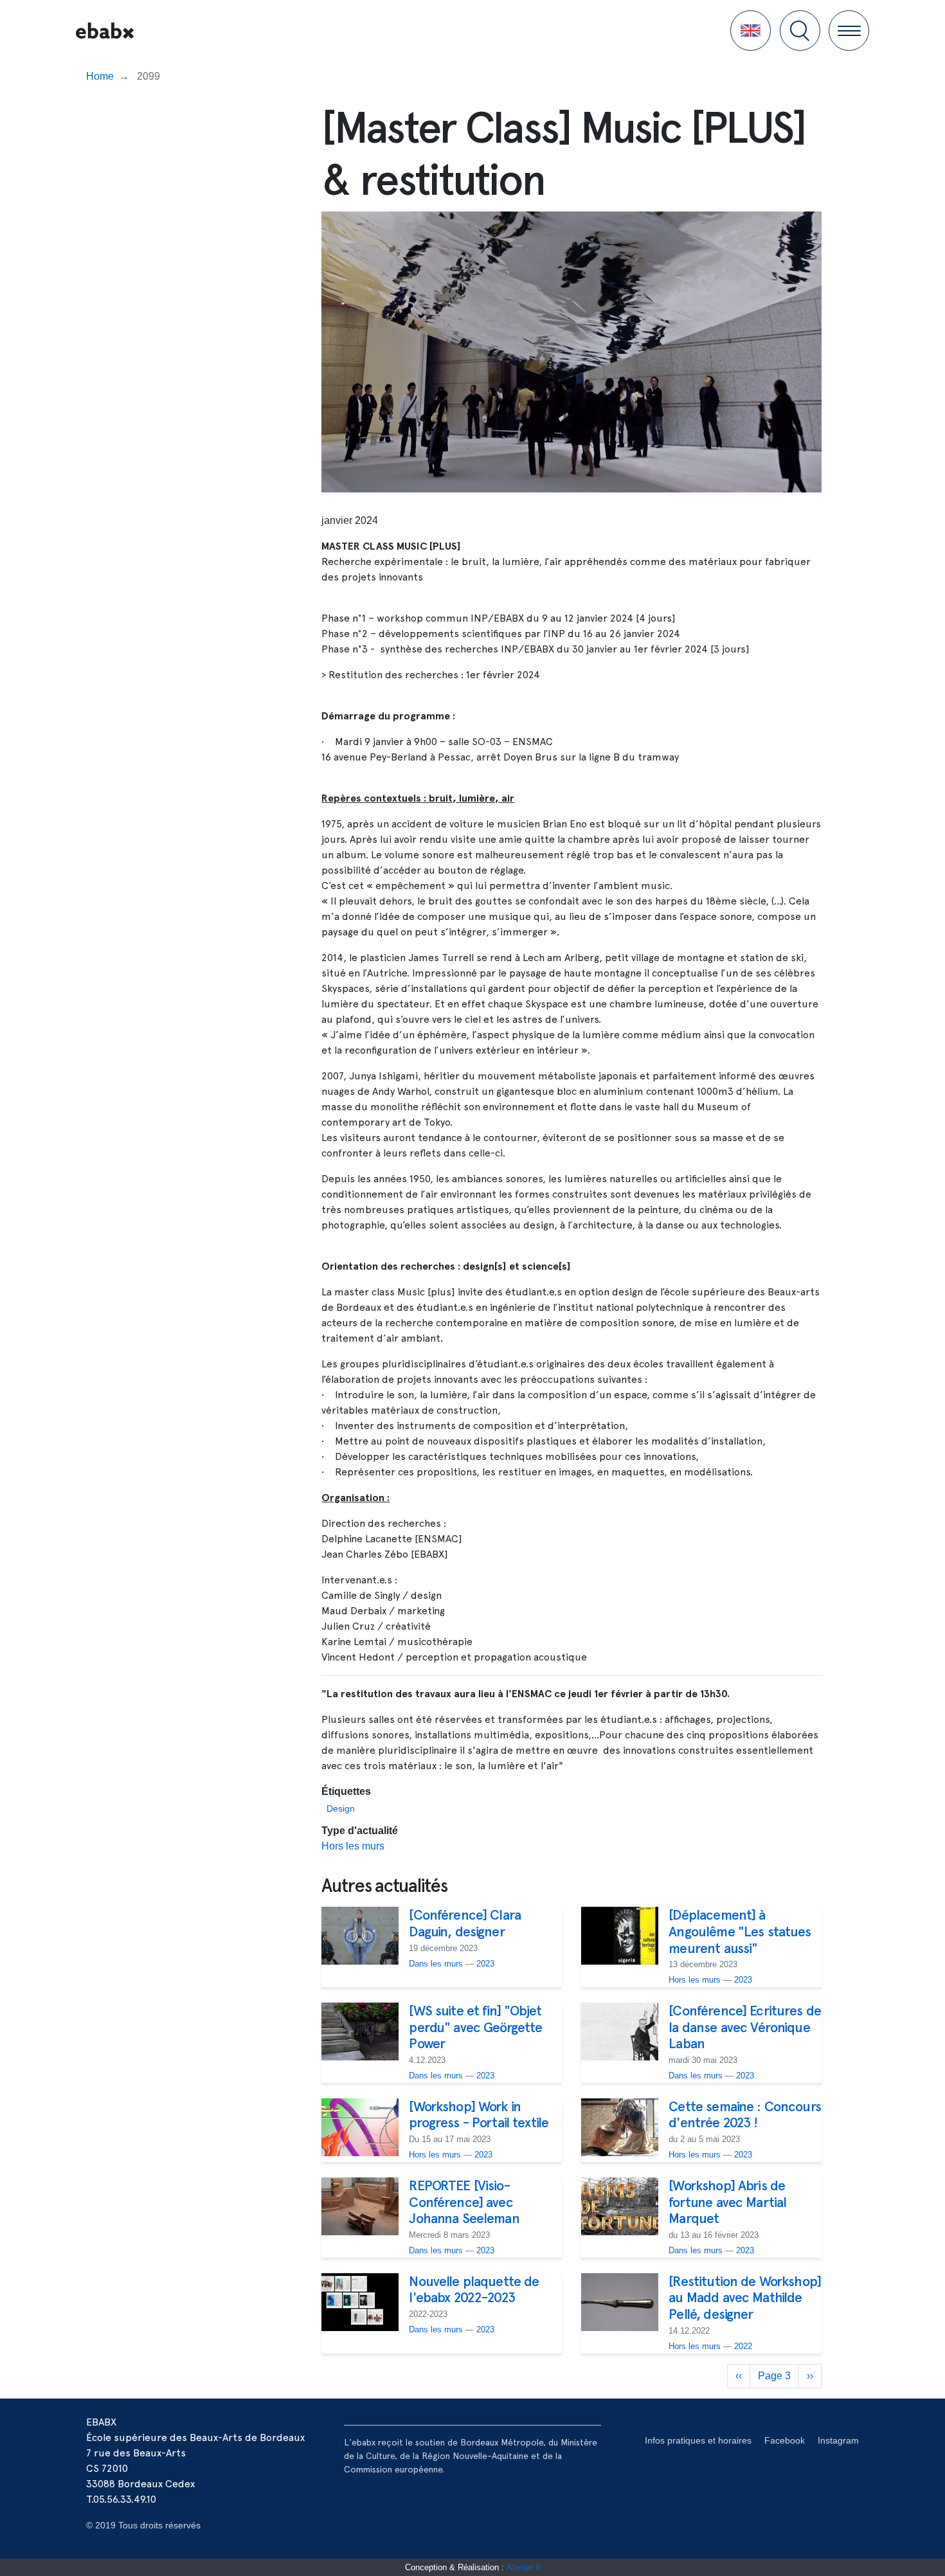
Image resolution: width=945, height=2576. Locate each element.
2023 (485, 1964)
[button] (751, 31)
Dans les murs (436, 1964)
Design (341, 1808)
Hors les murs (353, 1846)
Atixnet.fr (524, 2567)
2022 (743, 2346)
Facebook (785, 2440)
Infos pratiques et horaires (698, 2440)
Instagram (838, 2440)
